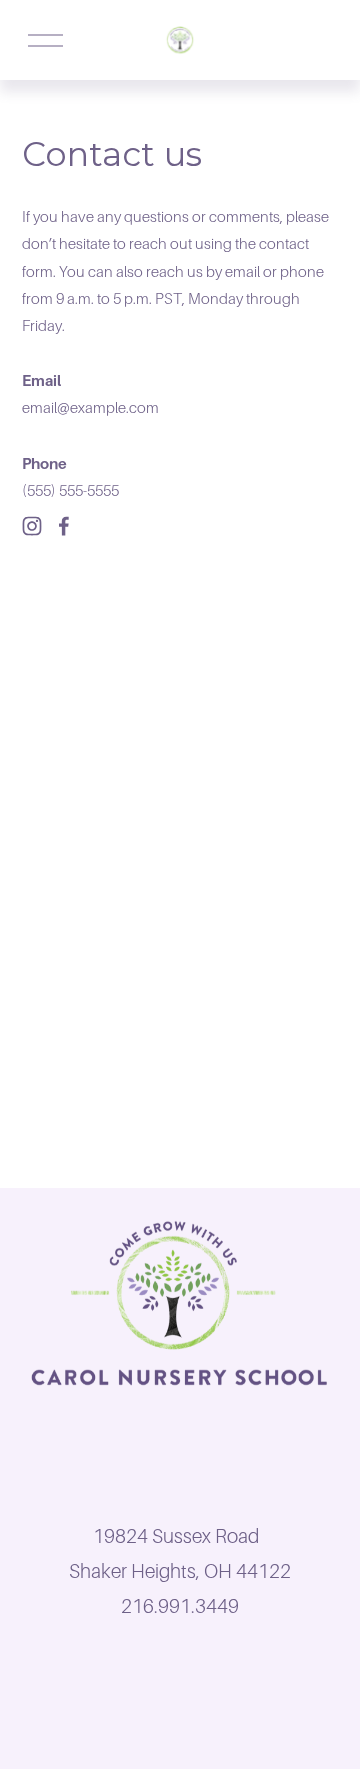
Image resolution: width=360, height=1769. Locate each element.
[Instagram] (32, 526)
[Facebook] (64, 526)
